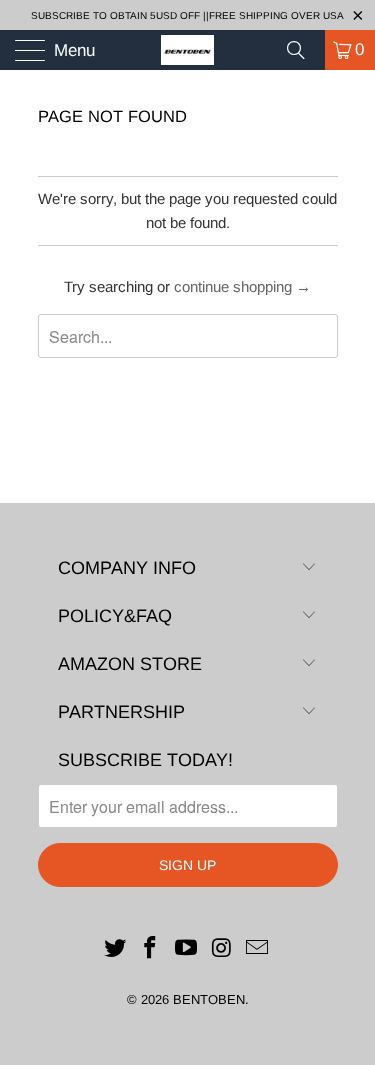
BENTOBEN (209, 999)
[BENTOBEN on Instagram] (222, 949)
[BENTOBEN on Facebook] (151, 949)
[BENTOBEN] (188, 50)
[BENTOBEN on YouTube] (187, 949)
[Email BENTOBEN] (258, 949)
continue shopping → (242, 286)
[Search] (303, 50)
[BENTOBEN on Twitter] (115, 949)
